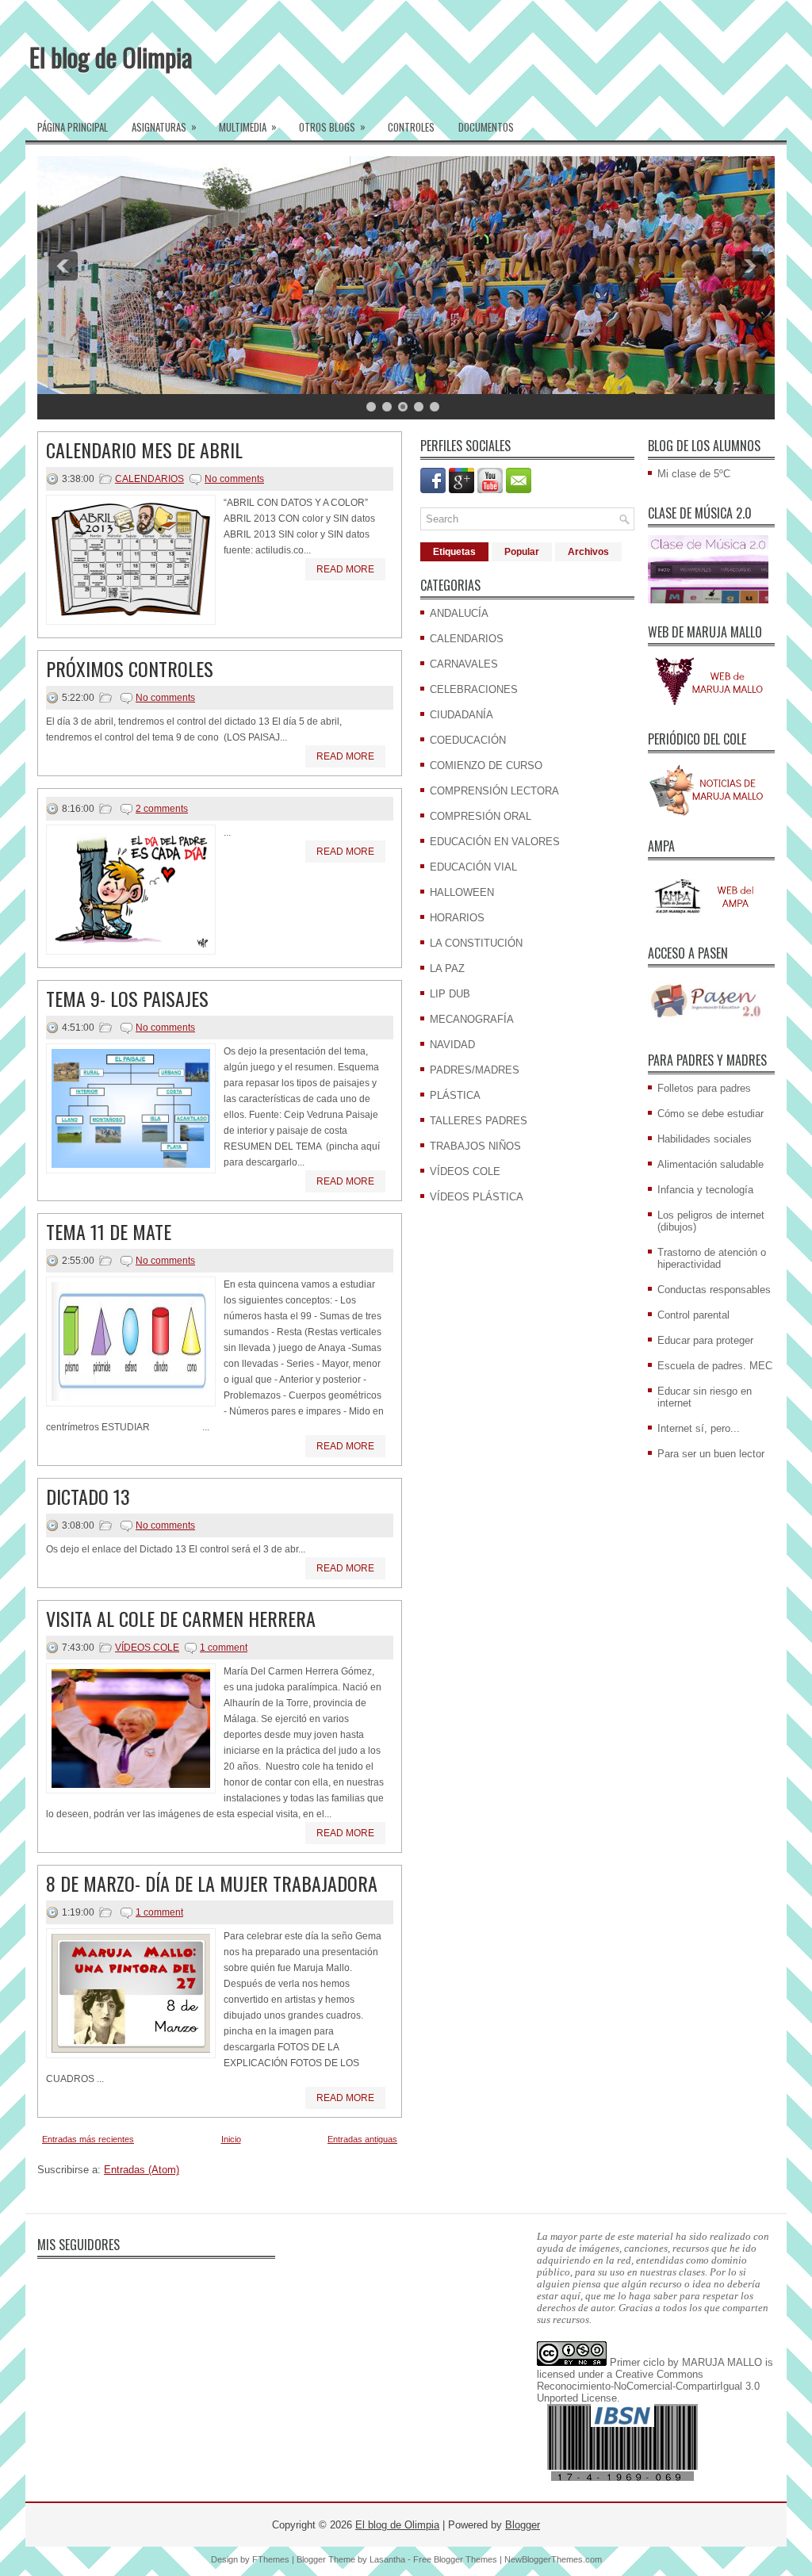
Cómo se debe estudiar (710, 1114)
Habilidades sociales (705, 1139)
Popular (522, 552)
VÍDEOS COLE (147, 1648)
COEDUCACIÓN (468, 740)
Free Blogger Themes (455, 2559)
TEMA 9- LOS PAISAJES (127, 998)
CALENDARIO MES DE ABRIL (144, 450)
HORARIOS (457, 918)
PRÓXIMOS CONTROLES (130, 668)
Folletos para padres (704, 1088)
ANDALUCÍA (459, 613)
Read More (345, 569)
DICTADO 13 (88, 1496)
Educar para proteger (705, 1340)
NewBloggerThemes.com (553, 2559)
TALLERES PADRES (479, 1121)
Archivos (588, 552)
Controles (411, 127)
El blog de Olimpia (111, 57)
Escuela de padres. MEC (715, 1366)
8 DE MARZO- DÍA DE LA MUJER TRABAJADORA (212, 1883)
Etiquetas (454, 552)
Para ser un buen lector (711, 1454)
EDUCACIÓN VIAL (473, 867)
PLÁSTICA (455, 1095)
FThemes (271, 2559)
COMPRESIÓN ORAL (481, 816)
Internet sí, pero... (699, 1428)
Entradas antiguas (362, 2139)
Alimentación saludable (710, 1164)
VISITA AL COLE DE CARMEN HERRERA (181, 1618)
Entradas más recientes (88, 2139)
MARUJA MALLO (722, 2362)
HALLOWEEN (462, 892)
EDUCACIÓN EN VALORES (495, 842)
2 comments (162, 809)
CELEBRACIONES (474, 689)
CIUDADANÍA (462, 715)
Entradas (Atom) (142, 2170)
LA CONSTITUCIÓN (476, 943)
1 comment (224, 1648)
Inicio (231, 2139)
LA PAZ (447, 968)
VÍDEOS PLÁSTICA (477, 1197)
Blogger (523, 2525)
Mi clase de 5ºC (694, 474)
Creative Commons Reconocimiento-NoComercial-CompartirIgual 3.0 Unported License (648, 2386)
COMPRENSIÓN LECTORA (494, 791)
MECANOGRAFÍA (472, 1019)
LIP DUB (450, 994)
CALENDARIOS (149, 479)
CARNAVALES (464, 664)
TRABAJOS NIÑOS (475, 1146)
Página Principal (73, 127)
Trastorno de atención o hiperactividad (712, 1258)
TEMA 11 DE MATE (109, 1231)
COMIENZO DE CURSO (486, 766)
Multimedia (248, 126)
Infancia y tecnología (705, 1190)
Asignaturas (164, 126)
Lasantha (387, 2559)
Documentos (486, 127)
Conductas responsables (714, 1290)
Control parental (693, 1315)
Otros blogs (332, 126)
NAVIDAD (452, 1045)
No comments (234, 479)
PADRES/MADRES (475, 1070)
